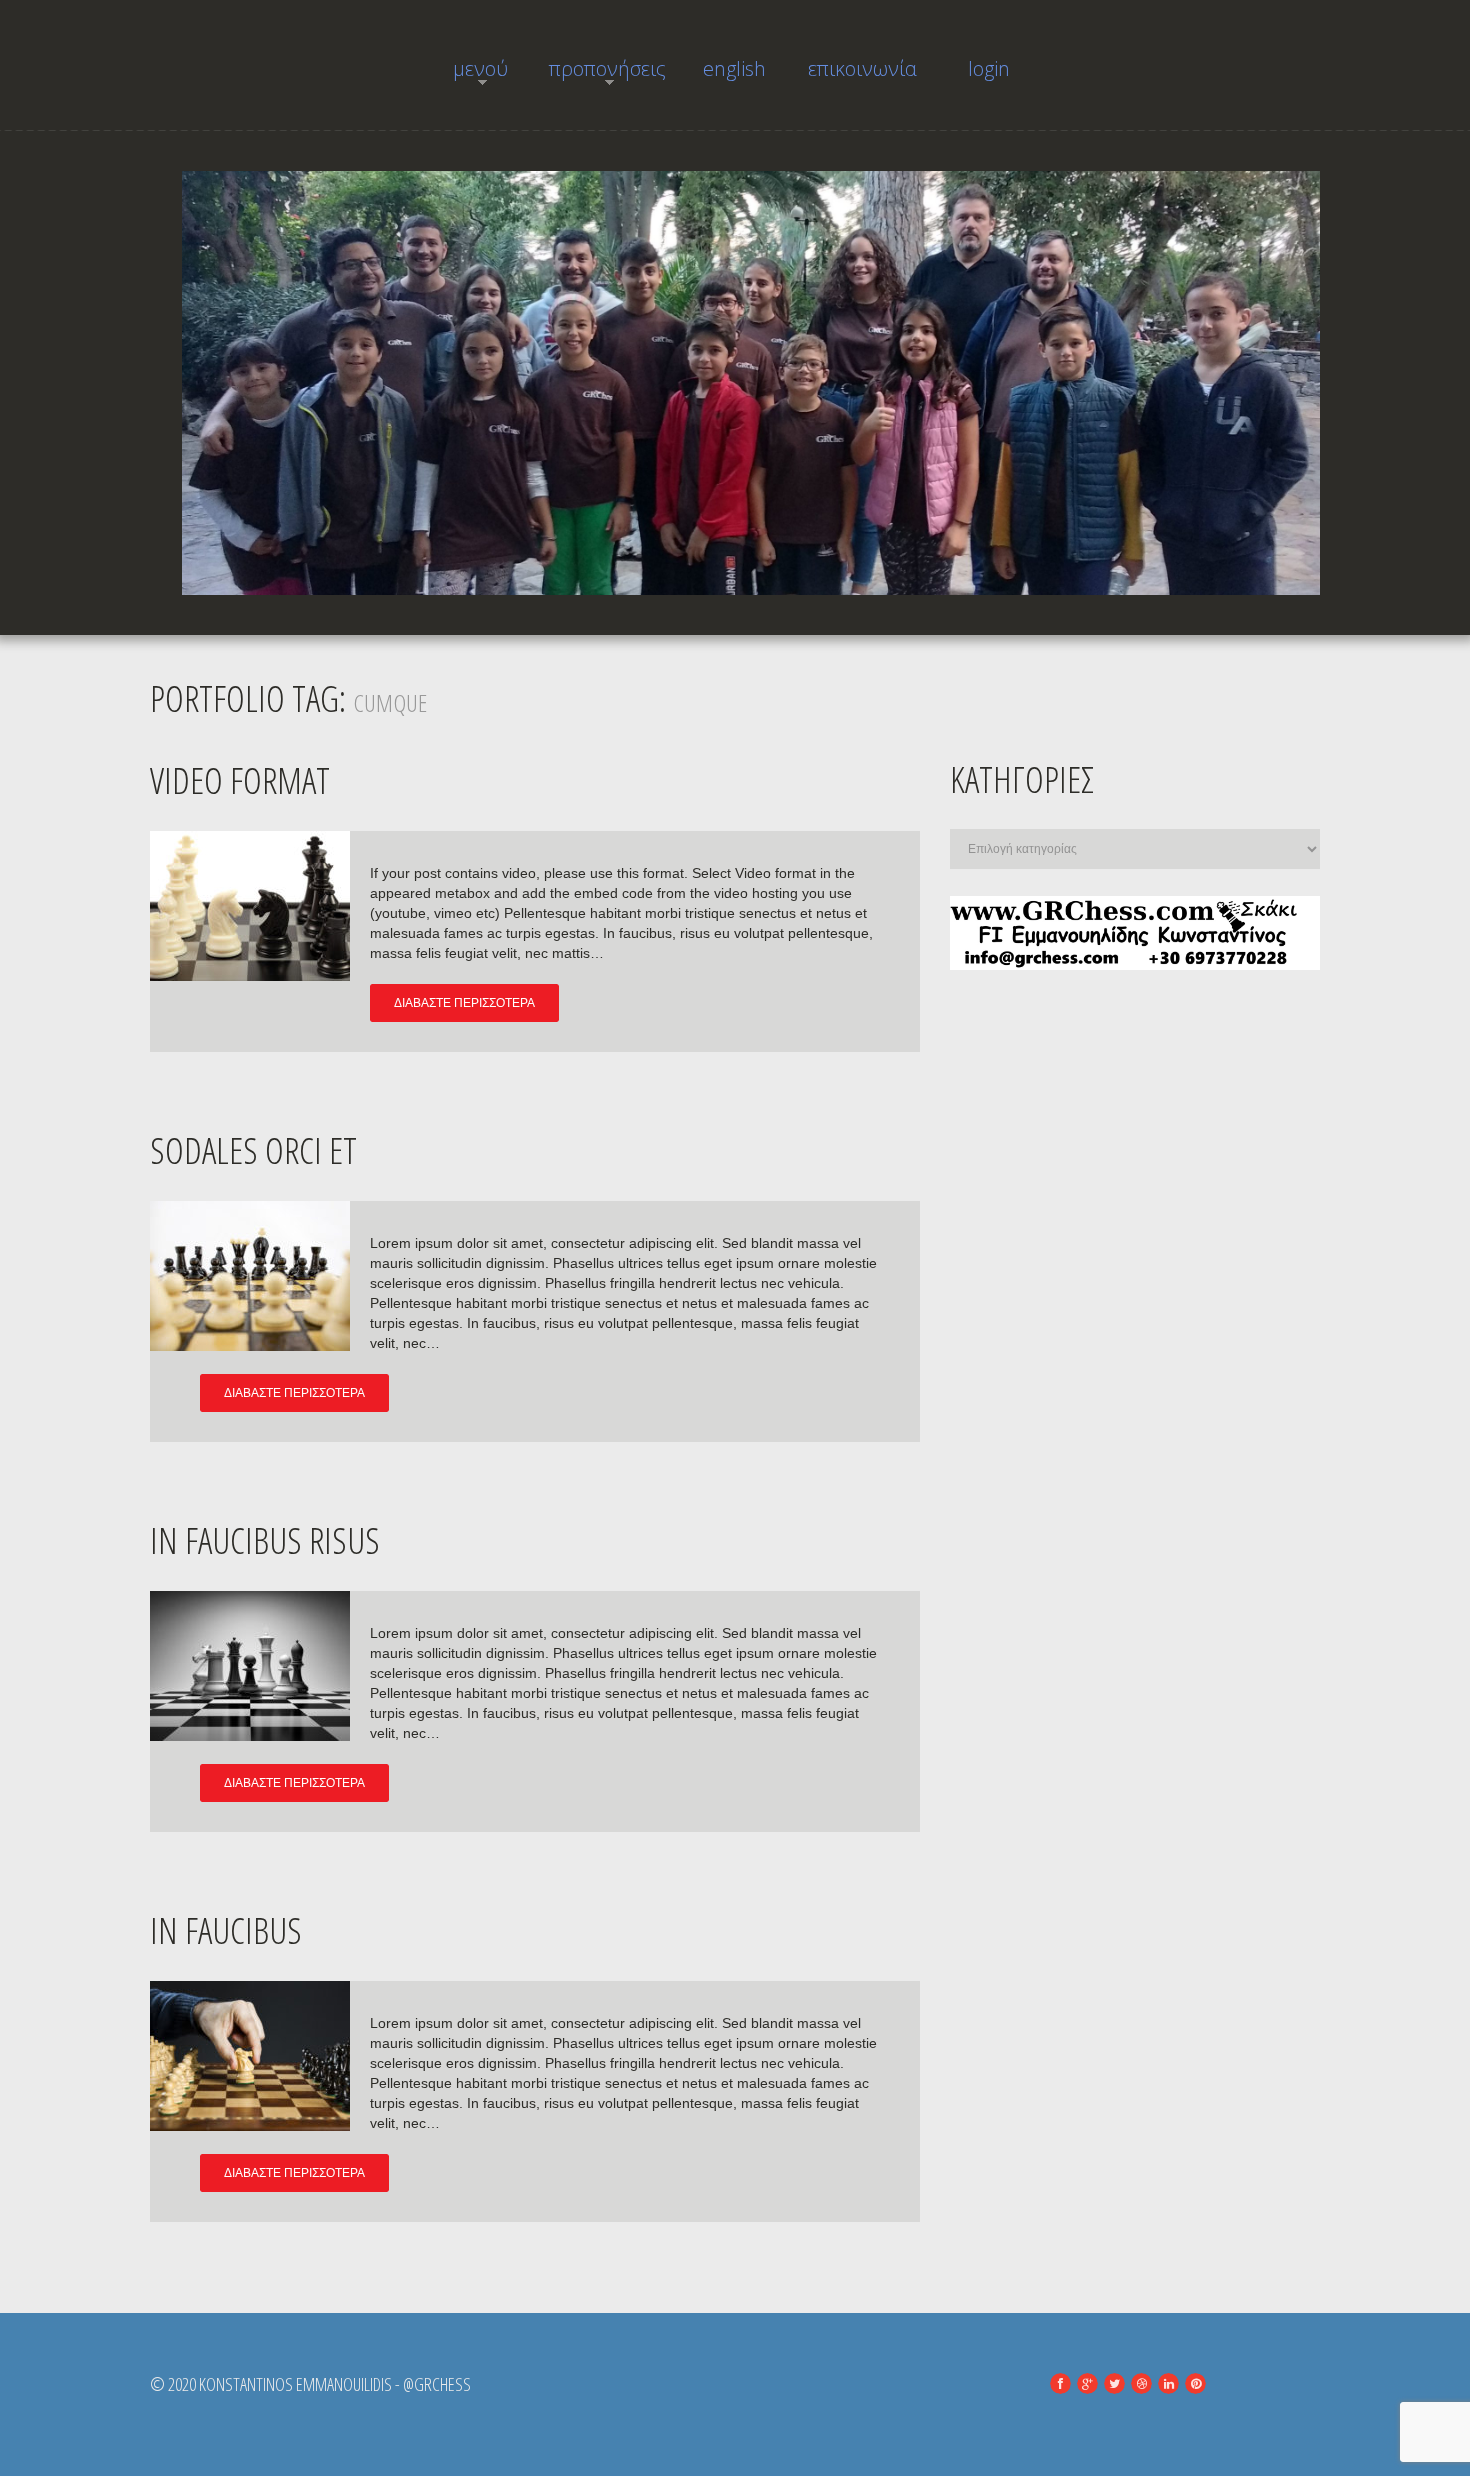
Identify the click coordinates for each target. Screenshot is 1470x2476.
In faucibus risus (265, 1540)
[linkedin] (1168, 2383)
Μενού (465, 74)
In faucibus (226, 1930)
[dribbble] (1141, 2383)
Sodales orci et (253, 1150)
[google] (1087, 2383)
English (734, 68)
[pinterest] (1195, 2383)
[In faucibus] (250, 2056)
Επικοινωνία (862, 68)
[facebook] (1060, 2383)
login (989, 68)
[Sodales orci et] (250, 1276)
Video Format (240, 780)
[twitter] (1114, 2383)
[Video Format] (250, 906)
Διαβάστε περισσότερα (464, 1003)
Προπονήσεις (607, 74)
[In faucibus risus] (250, 1666)
